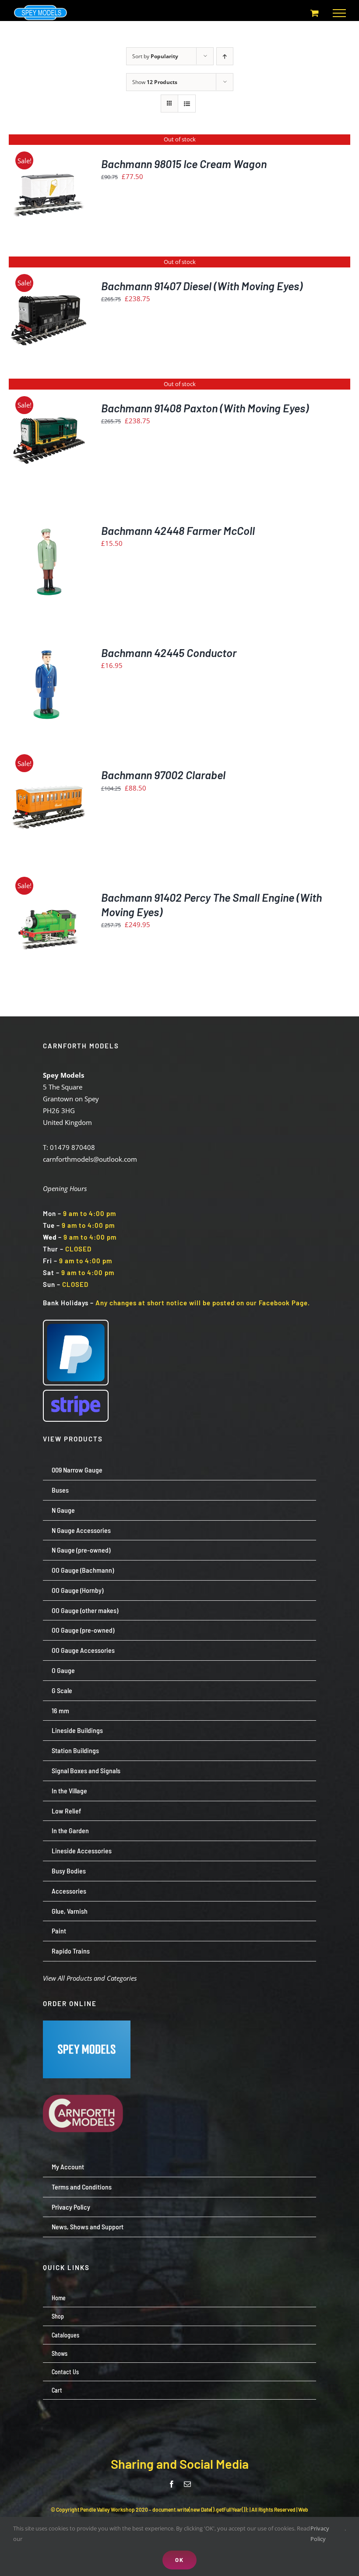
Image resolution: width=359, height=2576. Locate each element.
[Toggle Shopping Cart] (315, 13)
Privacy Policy (320, 2533)
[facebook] (172, 2484)
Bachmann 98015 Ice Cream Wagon (184, 163)
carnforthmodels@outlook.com (90, 1159)
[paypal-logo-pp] (76, 1324)
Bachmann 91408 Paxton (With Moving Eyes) (205, 408)
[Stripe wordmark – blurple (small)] (76, 1394)
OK (179, 2560)
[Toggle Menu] (339, 13)
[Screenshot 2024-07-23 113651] (87, 2024)
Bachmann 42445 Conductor (169, 652)
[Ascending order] (225, 56)
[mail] (187, 2484)
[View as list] (187, 104)
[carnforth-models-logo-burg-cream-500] (87, 2081)
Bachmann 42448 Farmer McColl (178, 530)
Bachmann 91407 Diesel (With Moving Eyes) (202, 286)
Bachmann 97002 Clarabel (163, 775)
